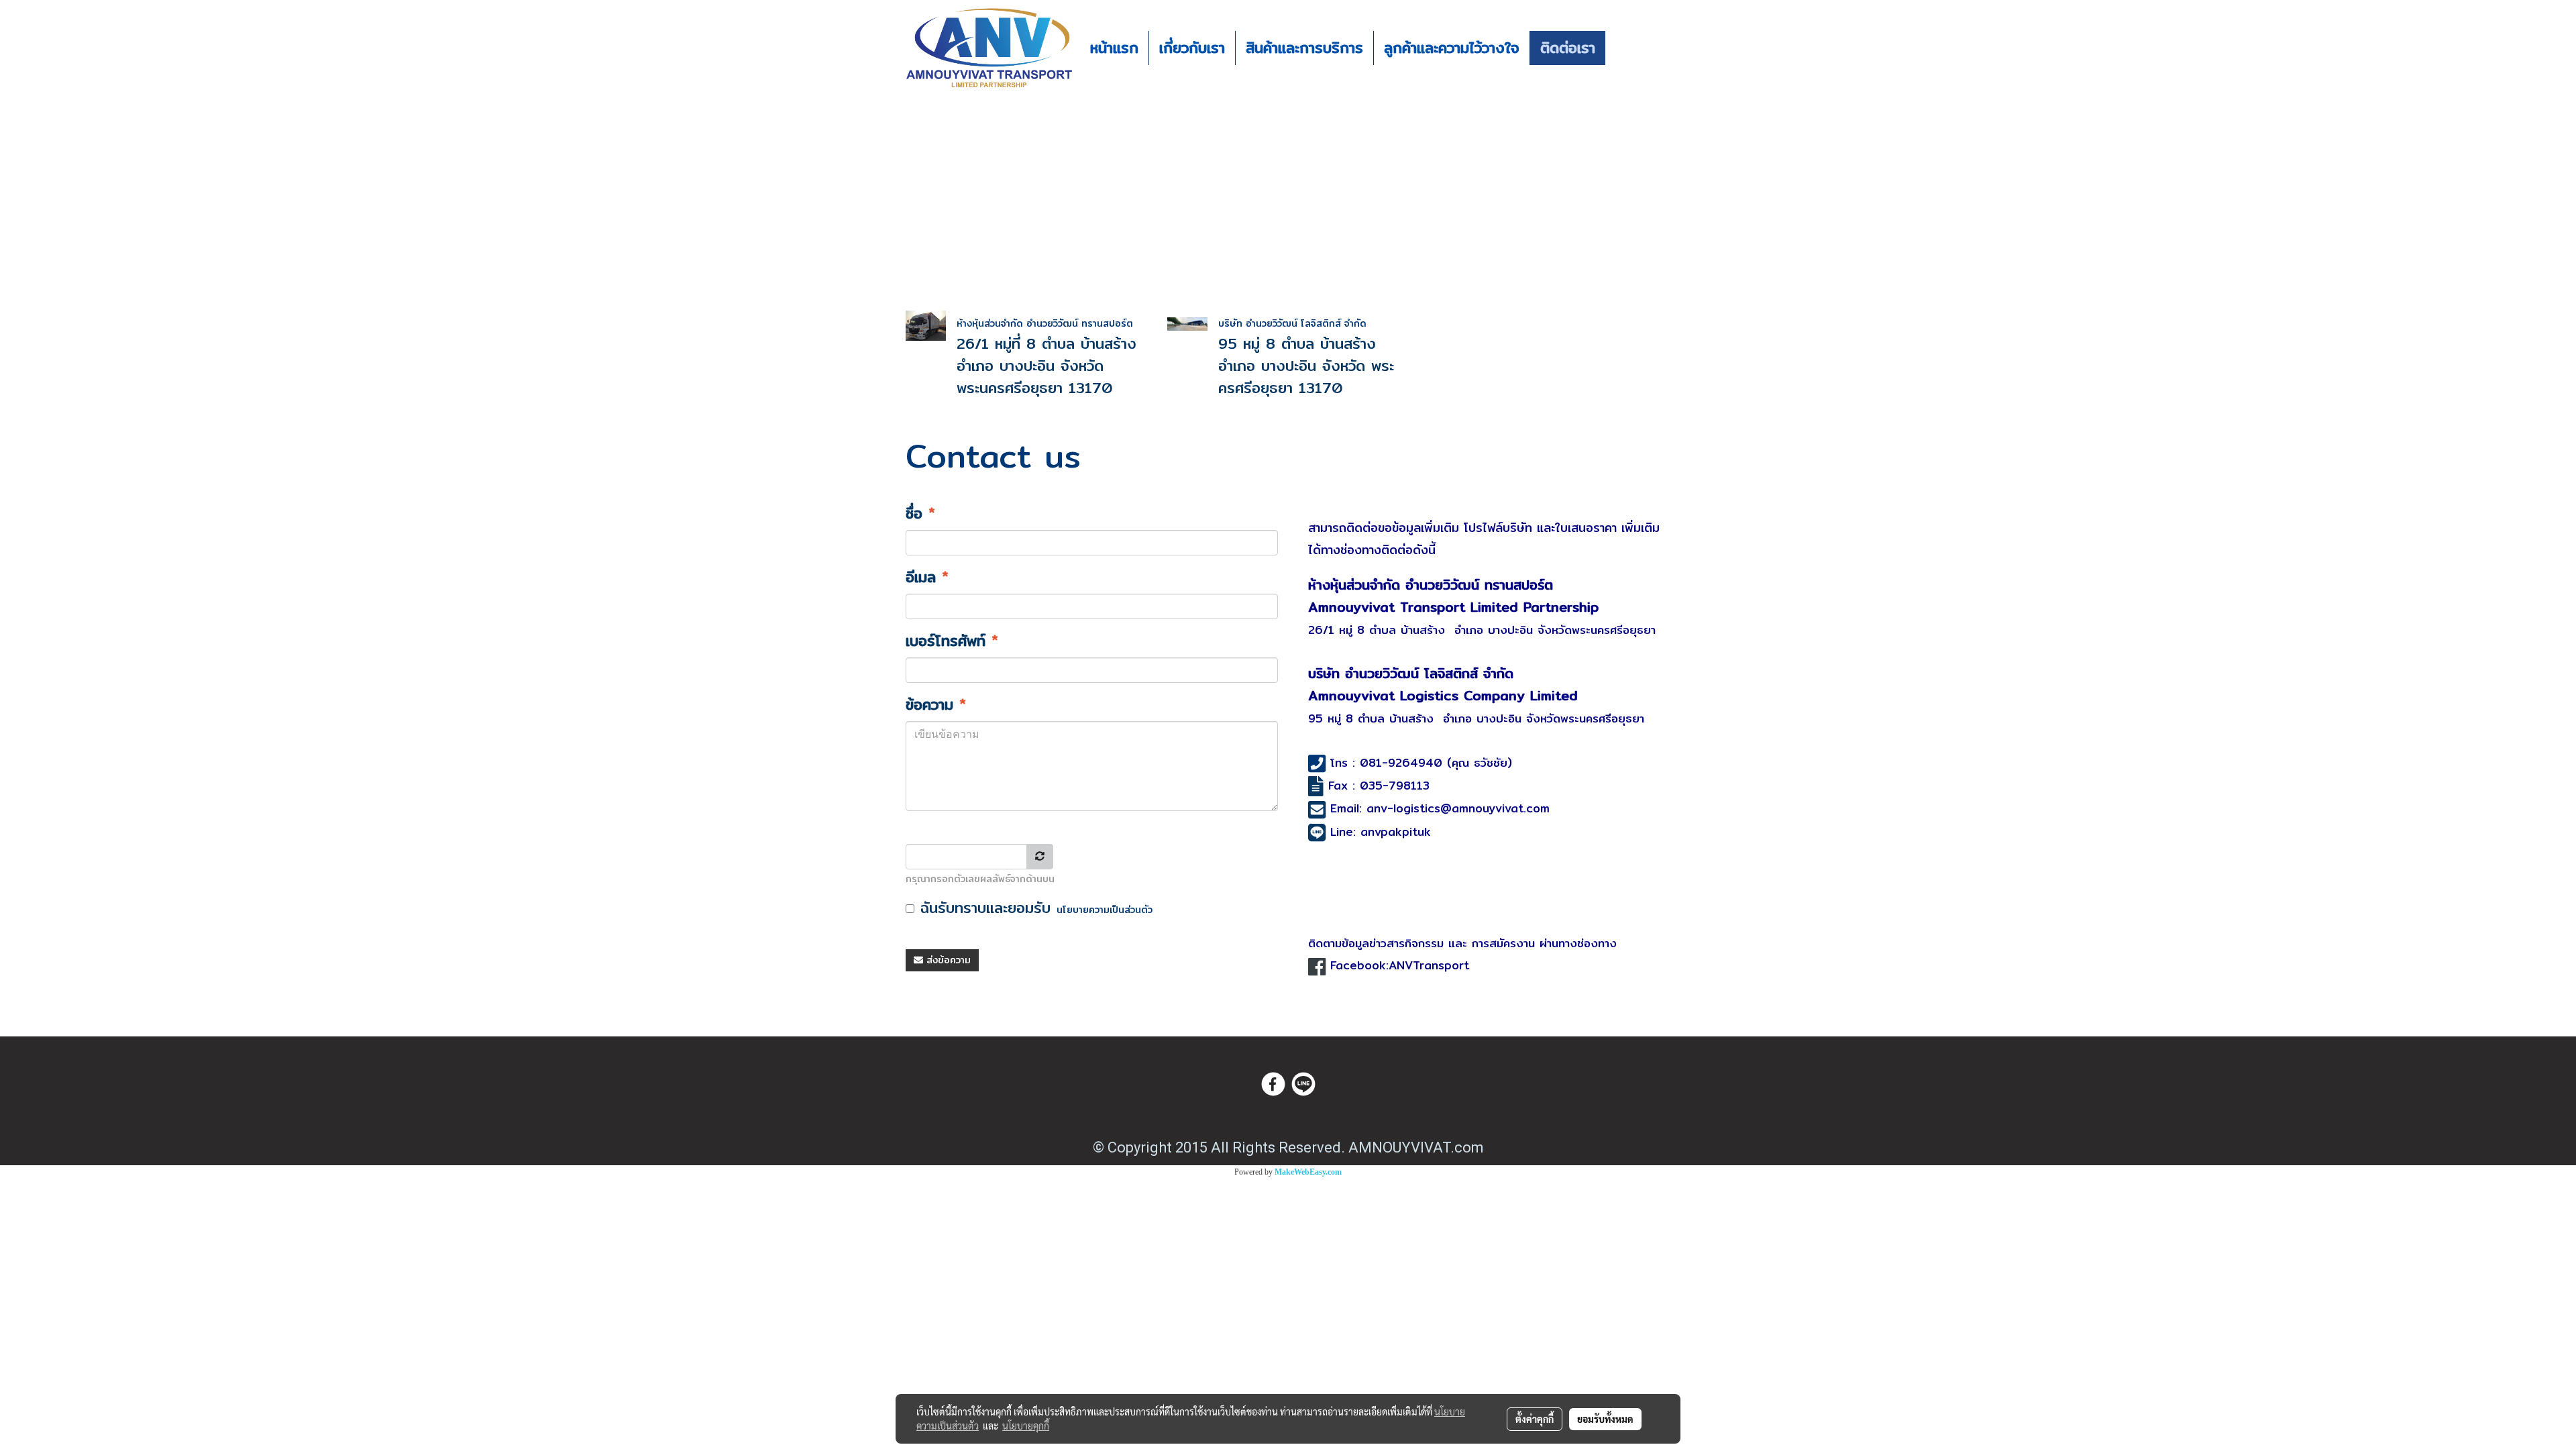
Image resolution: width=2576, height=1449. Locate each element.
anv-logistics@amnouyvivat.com (1458, 808)
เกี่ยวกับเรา (1192, 48)
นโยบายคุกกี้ (1026, 1426)
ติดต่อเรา (1568, 48)
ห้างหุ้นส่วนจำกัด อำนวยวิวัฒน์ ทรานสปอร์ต (1045, 323)
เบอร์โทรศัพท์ (952, 641)
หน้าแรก (1114, 48)
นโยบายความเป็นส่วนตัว (1105, 910)
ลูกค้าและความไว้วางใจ (1452, 48)
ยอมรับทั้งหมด (1605, 1419)
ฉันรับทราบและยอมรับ (1033, 908)
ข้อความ (936, 705)
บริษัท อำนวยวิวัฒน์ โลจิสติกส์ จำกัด (1292, 323)
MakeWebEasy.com (1308, 1172)
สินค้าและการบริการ (1304, 48)
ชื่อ (920, 514)
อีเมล (927, 577)
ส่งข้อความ (947, 960)
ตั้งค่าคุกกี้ (1535, 1419)
